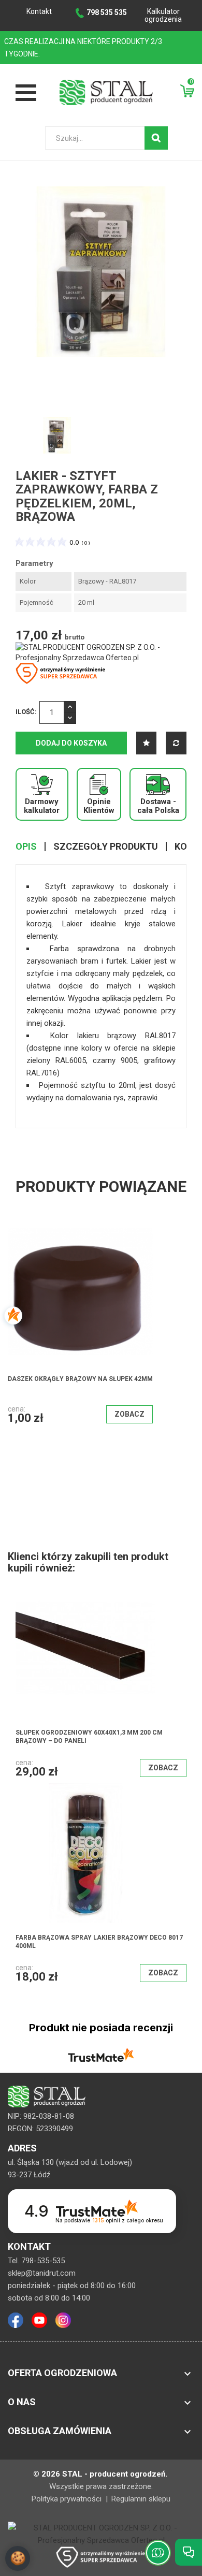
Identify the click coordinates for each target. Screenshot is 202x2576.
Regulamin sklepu (141, 2499)
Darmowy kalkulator (42, 806)
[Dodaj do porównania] (176, 743)
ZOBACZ (129, 1414)
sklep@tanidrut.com (42, 2273)
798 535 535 (107, 12)
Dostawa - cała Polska (158, 806)
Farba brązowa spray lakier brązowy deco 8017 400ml (99, 1942)
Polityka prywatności (68, 2499)
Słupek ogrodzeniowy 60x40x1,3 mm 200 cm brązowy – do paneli (89, 1737)
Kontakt (39, 11)
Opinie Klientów (99, 806)
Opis (26, 847)
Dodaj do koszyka (71, 743)
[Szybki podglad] (113, 1267)
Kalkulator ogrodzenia (163, 15)
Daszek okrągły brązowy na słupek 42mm (80, 1379)
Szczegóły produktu (106, 847)
